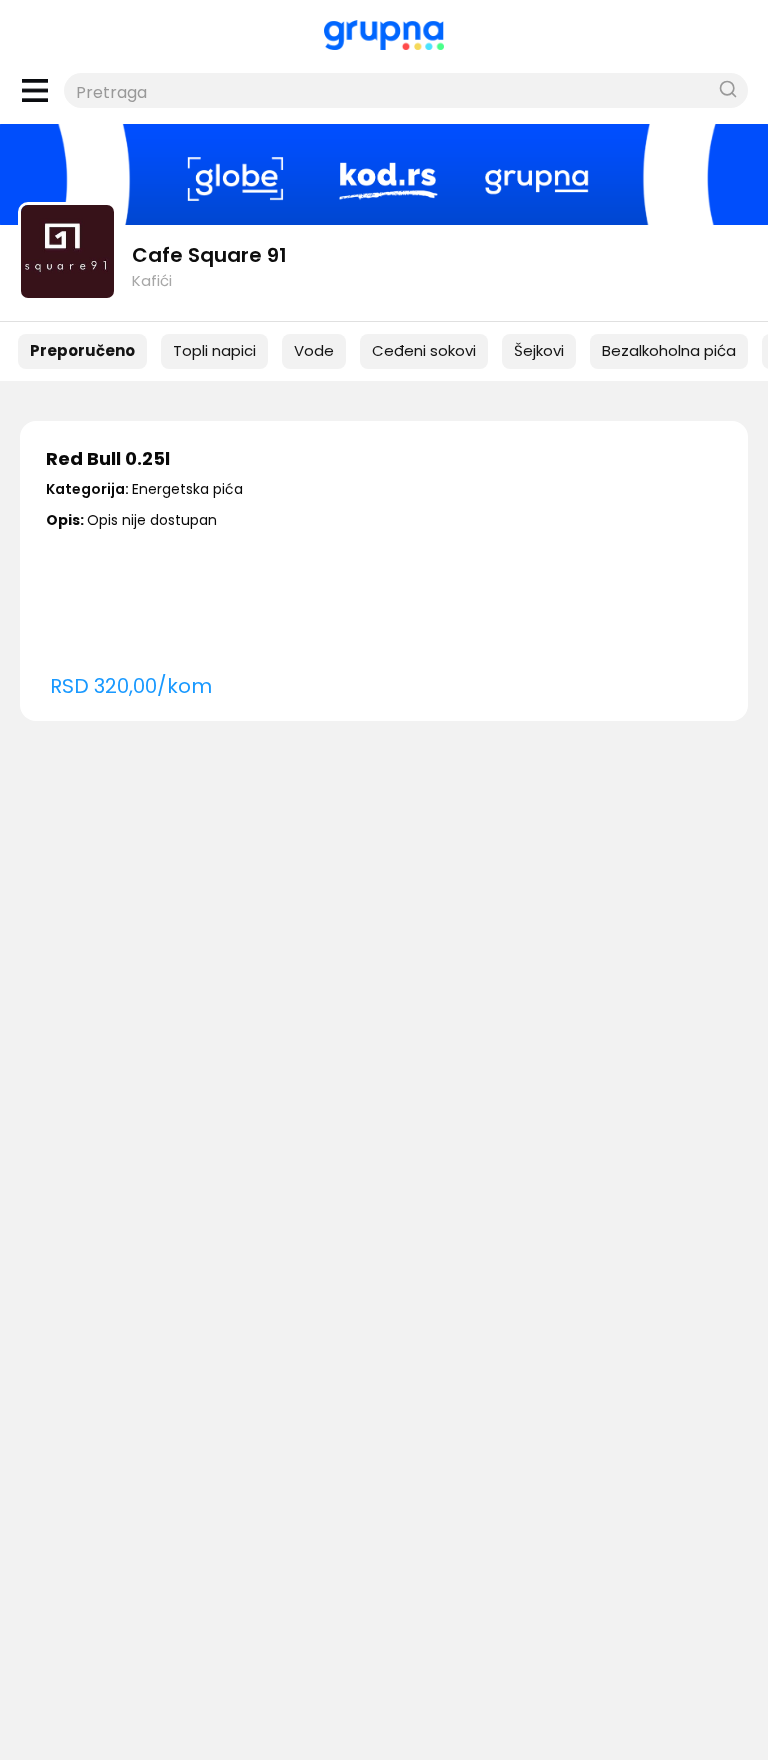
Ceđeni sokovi (424, 350)
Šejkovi (539, 350)
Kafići (152, 280)
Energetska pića (187, 489)
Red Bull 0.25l (108, 458)
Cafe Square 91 (209, 255)
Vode (314, 350)
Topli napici (214, 350)
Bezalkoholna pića (669, 350)
